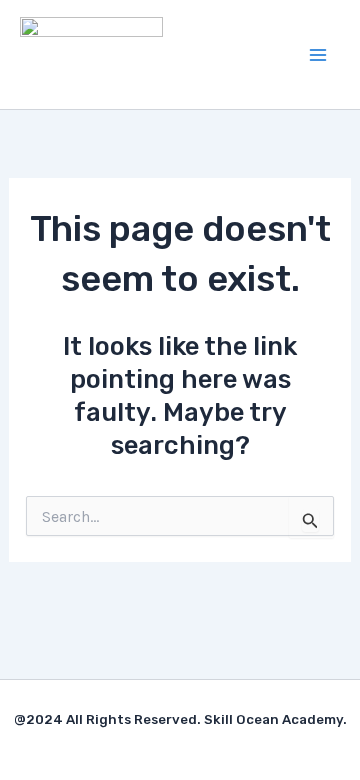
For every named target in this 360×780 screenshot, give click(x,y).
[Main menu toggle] (318, 55)
